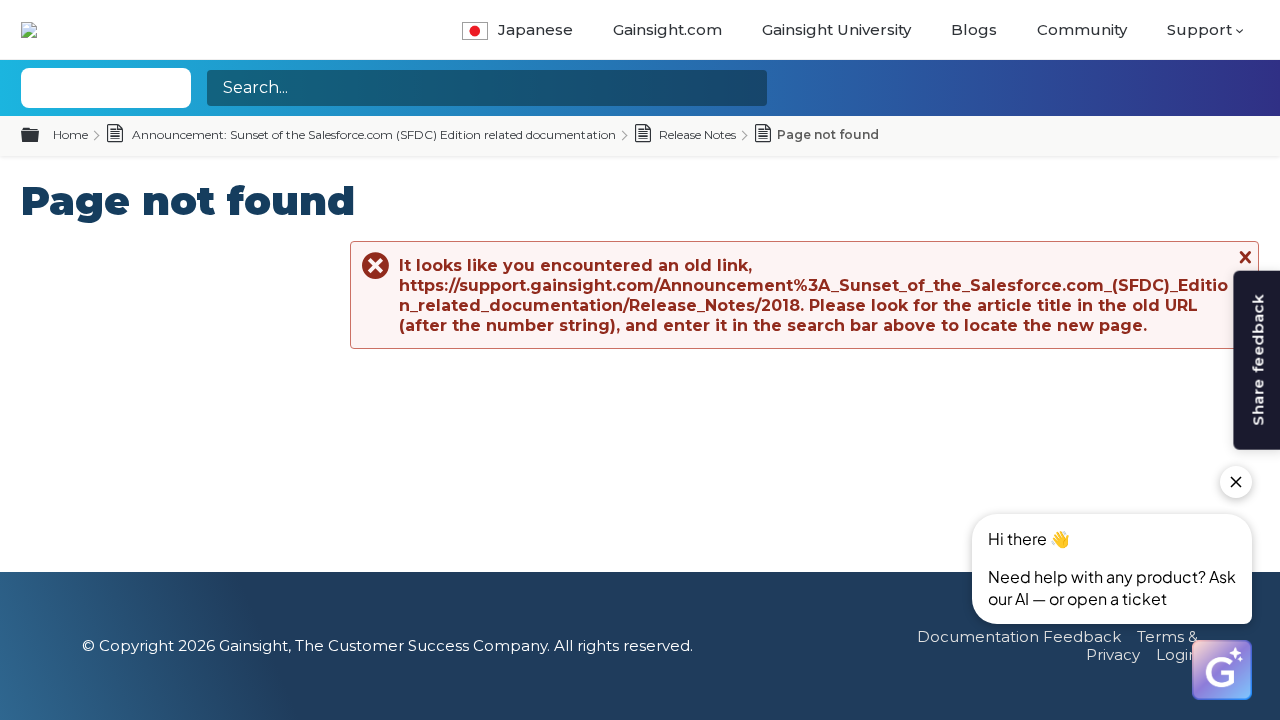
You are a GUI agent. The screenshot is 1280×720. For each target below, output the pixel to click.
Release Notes (696, 134)
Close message (1243, 257)
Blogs (974, 29)
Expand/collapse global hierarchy (42, 136)
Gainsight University (836, 29)
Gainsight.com (667, 29)
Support (1199, 29)
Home (70, 134)
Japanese (535, 29)
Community (1082, 29)
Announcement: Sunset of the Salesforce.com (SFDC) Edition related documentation (372, 134)
